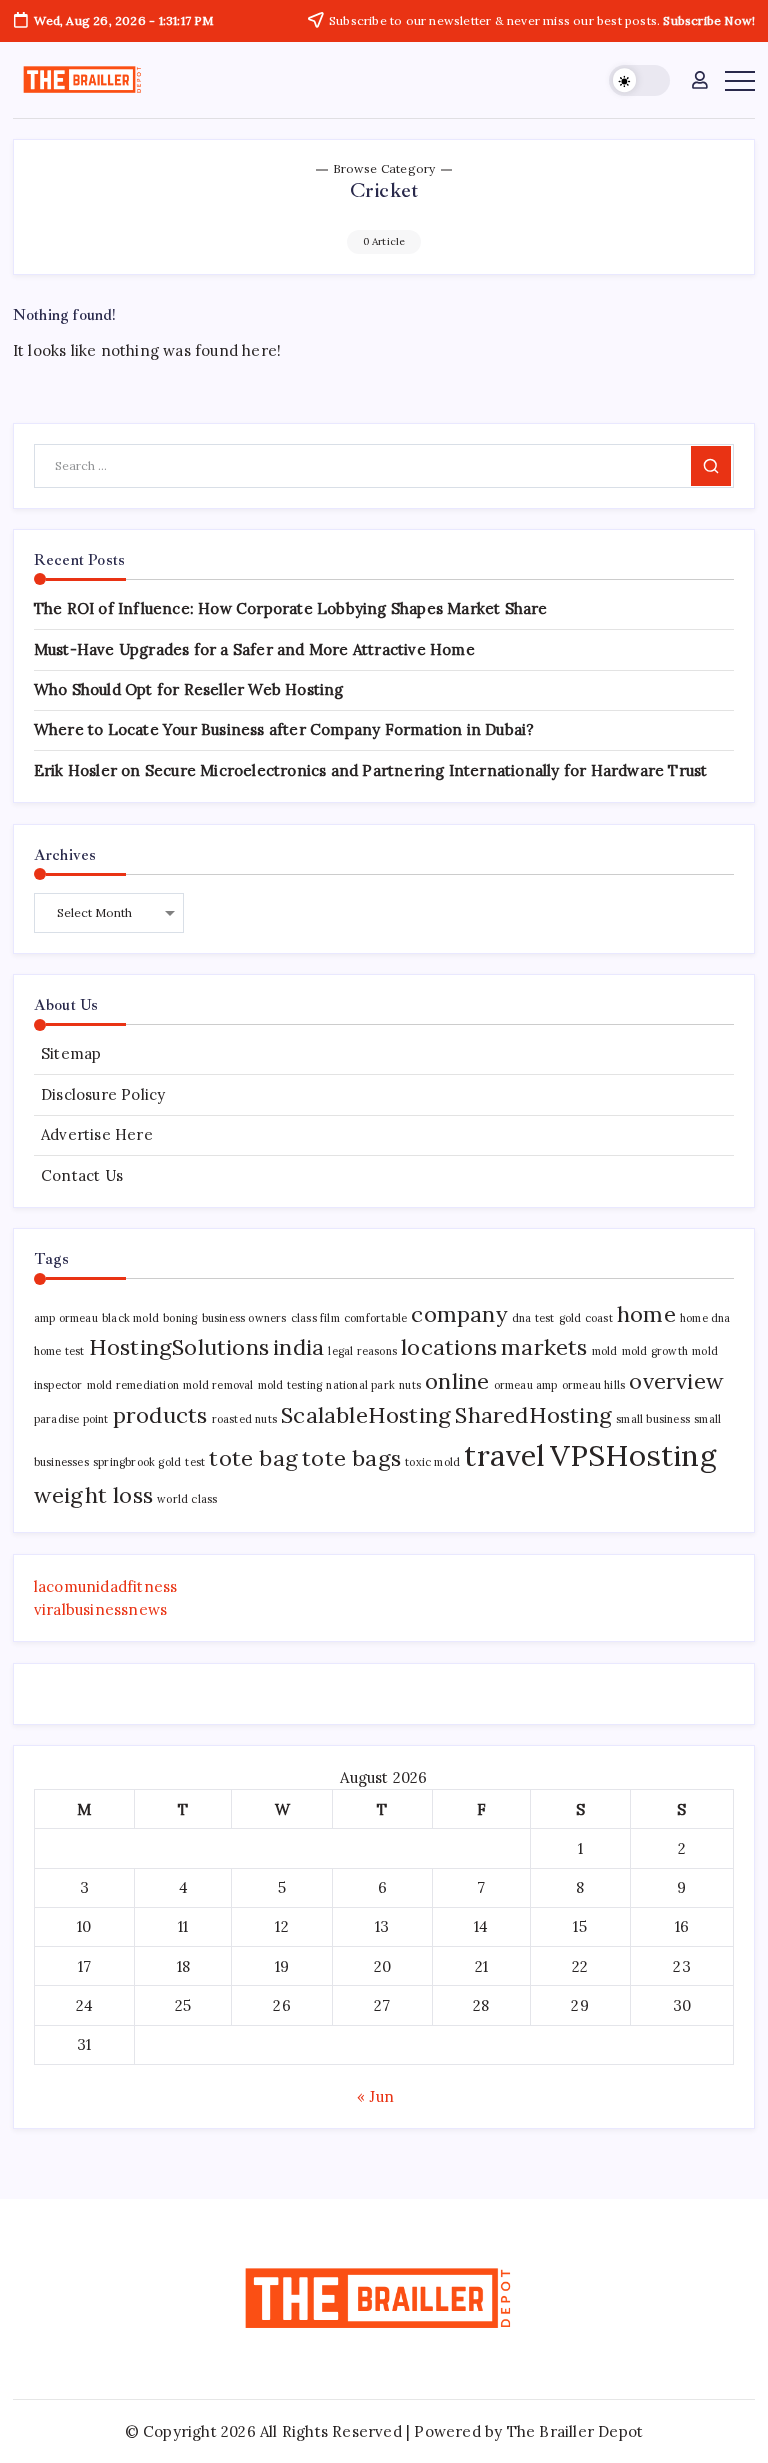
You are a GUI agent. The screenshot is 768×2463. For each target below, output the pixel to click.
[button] (639, 80)
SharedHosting (533, 1415)
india (298, 1347)
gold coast (586, 1318)
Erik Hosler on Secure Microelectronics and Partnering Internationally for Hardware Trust (371, 770)
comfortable (375, 1318)
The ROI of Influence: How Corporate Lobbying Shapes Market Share (291, 608)
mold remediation (133, 1385)
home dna (705, 1318)
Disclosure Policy (103, 1094)
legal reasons (362, 1351)
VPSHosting (633, 1455)
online (457, 1381)
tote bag (253, 1458)
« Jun (375, 2096)
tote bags (351, 1458)
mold (605, 1351)
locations (449, 1347)
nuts (410, 1385)
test (195, 1462)
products (160, 1415)
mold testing (290, 1385)
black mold (130, 1318)
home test (59, 1351)
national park (360, 1385)
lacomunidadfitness (106, 1586)
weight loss (93, 1495)
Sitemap (71, 1053)
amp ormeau (66, 1318)
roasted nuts (244, 1419)
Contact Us (82, 1175)
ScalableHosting (366, 1415)
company (459, 1314)
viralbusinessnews (100, 1609)
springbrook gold (137, 1462)
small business (653, 1419)
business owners (244, 1318)
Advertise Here (97, 1134)
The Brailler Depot (575, 2431)
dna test (533, 1318)
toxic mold (432, 1462)
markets (544, 1347)
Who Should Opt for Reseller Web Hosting (189, 689)
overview (676, 1381)
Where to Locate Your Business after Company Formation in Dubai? (284, 729)
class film (315, 1318)
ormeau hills (593, 1385)
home (646, 1314)
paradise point (71, 1419)
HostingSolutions (179, 1347)
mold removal (218, 1385)
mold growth (655, 1351)
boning (180, 1318)
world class (187, 1499)
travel (504, 1455)
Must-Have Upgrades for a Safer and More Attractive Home (254, 649)
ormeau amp (526, 1385)
